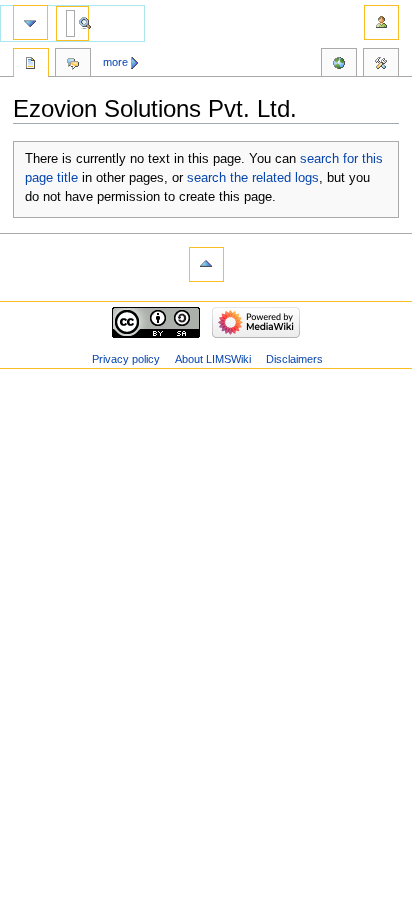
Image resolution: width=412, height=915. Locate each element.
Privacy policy (126, 359)
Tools (381, 65)
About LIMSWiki (213, 359)
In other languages (339, 65)
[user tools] (381, 22)
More (115, 62)
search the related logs (253, 178)
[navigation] (30, 22)
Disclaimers (294, 359)
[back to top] (206, 264)
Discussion (73, 65)
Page (31, 65)
